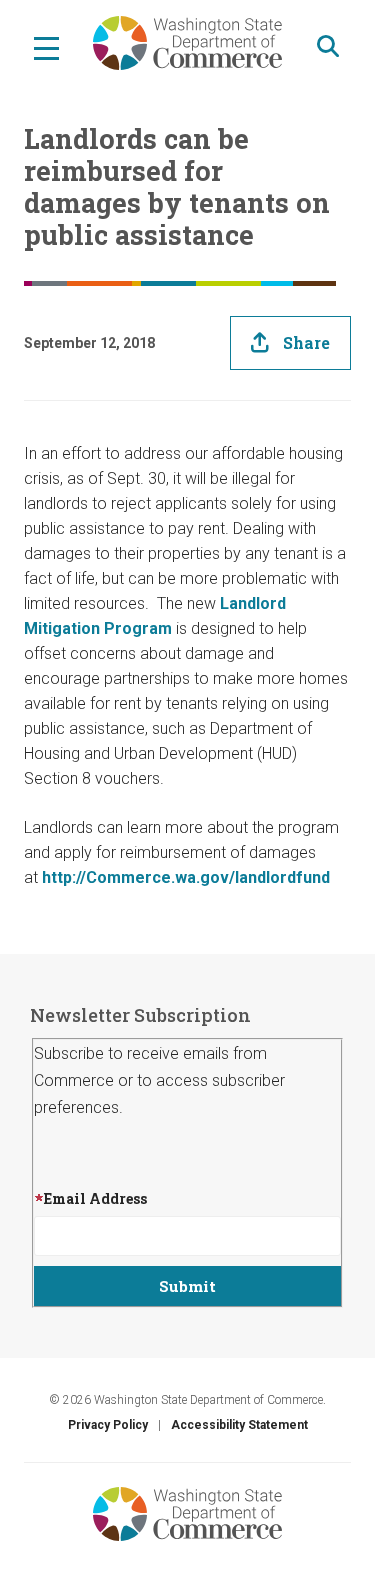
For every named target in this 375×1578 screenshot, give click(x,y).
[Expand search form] (328, 46)
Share (306, 342)
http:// (64, 877)
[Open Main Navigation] (46, 47)
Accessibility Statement (239, 1425)
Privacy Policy (108, 1425)
